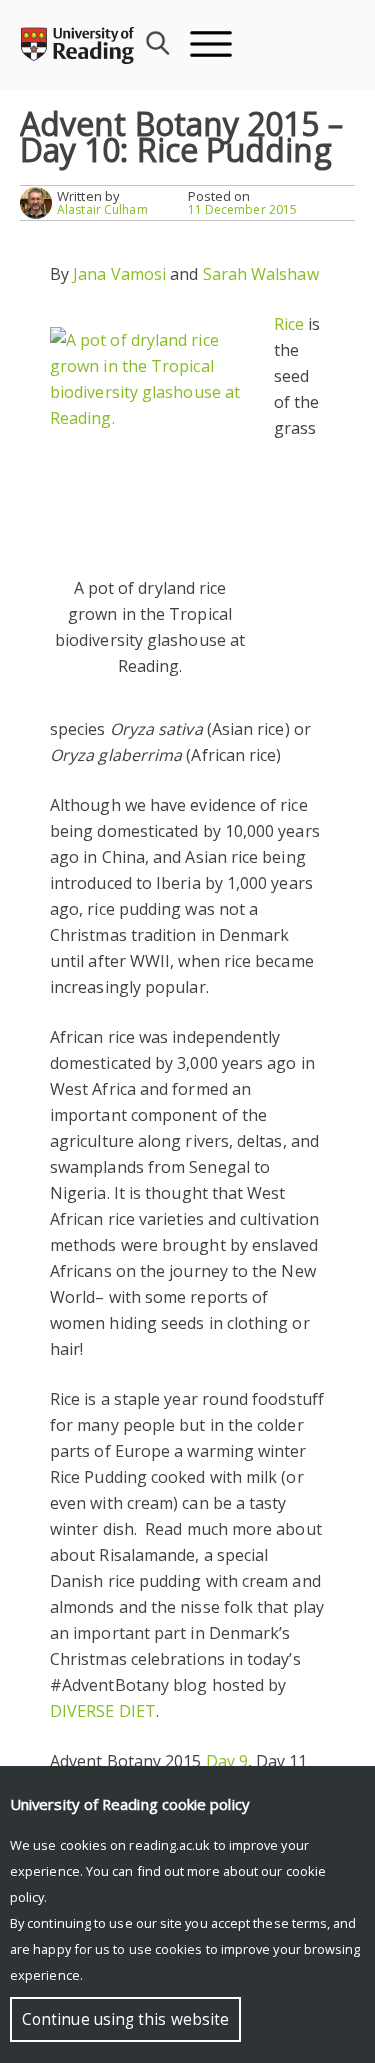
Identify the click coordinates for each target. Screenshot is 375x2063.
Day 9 (227, 1761)
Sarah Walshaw (261, 274)
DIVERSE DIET (103, 1711)
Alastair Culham (102, 209)
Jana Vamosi (119, 274)
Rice (289, 324)
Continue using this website (125, 2019)
